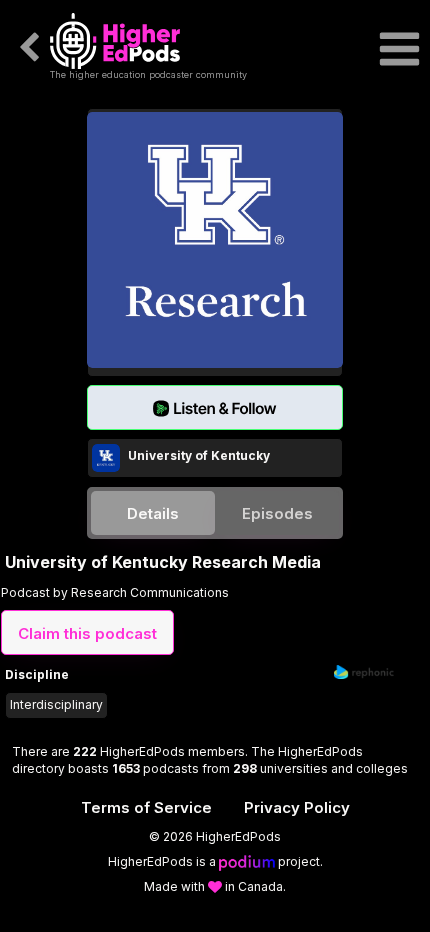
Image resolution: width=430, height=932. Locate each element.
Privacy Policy (297, 807)
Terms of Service (146, 807)
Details (153, 513)
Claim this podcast (87, 633)
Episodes (277, 513)
